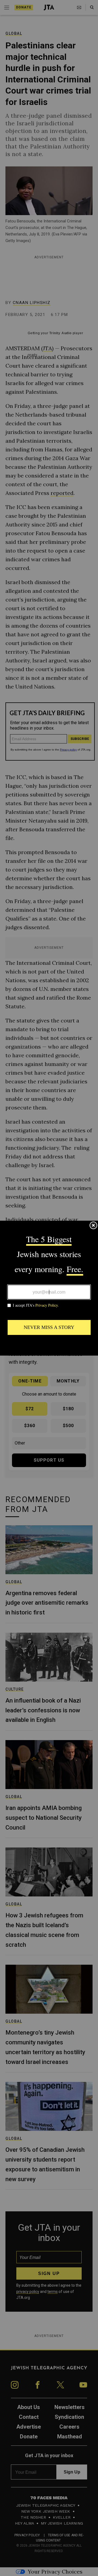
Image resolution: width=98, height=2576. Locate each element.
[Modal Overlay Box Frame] (49, 1288)
